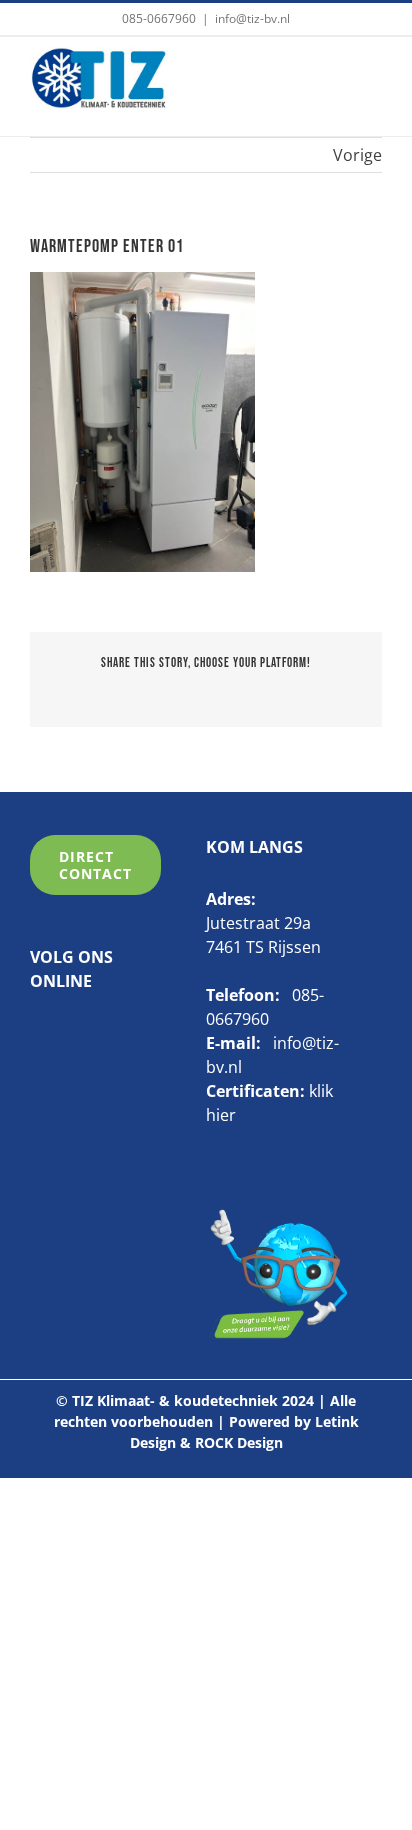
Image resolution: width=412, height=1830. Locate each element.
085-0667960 (159, 18)
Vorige (357, 155)
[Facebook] (38, 1032)
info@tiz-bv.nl (252, 18)
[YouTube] (100, 1032)
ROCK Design (239, 1442)
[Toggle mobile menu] (370, 77)
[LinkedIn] (69, 1032)
